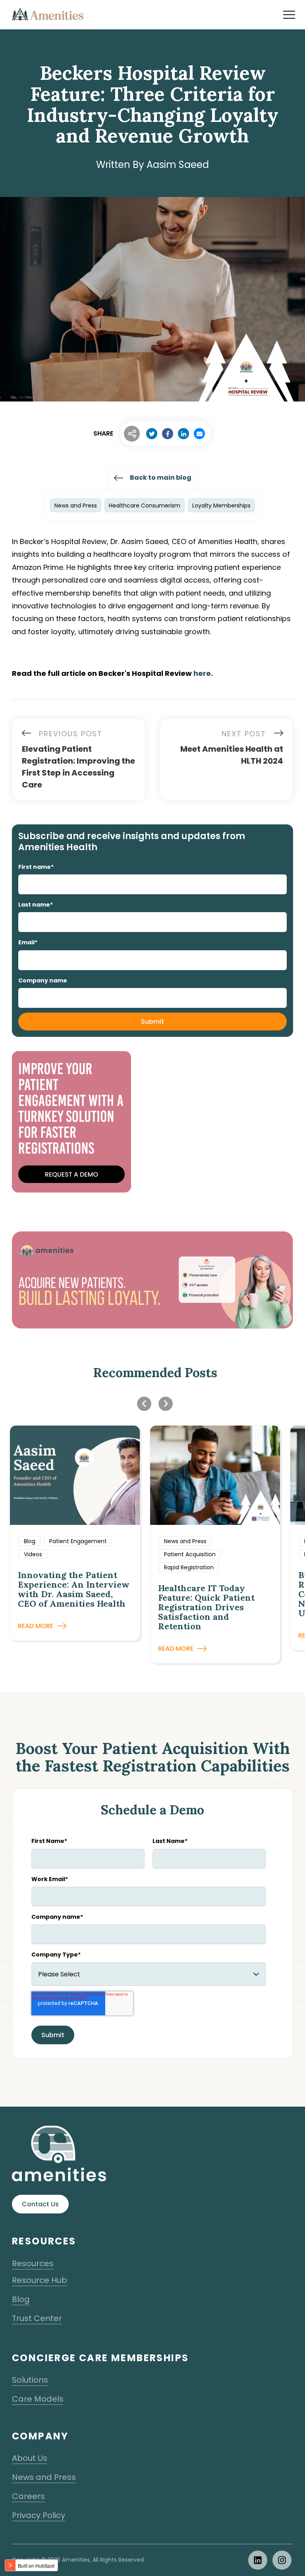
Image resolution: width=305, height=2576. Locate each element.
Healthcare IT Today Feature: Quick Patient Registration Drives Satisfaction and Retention (206, 1607)
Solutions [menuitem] (30, 2380)
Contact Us (40, 2204)
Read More (36, 1626)
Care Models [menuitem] (38, 2399)
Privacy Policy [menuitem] (39, 2515)
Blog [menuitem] (21, 2299)
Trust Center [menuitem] (37, 2318)
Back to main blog (161, 478)
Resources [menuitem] (33, 2263)
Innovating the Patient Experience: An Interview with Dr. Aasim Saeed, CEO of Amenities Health (74, 1589)
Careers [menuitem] (28, 2496)
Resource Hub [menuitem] (40, 2280)
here (202, 673)
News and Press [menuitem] (44, 2477)
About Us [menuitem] (30, 2458)
